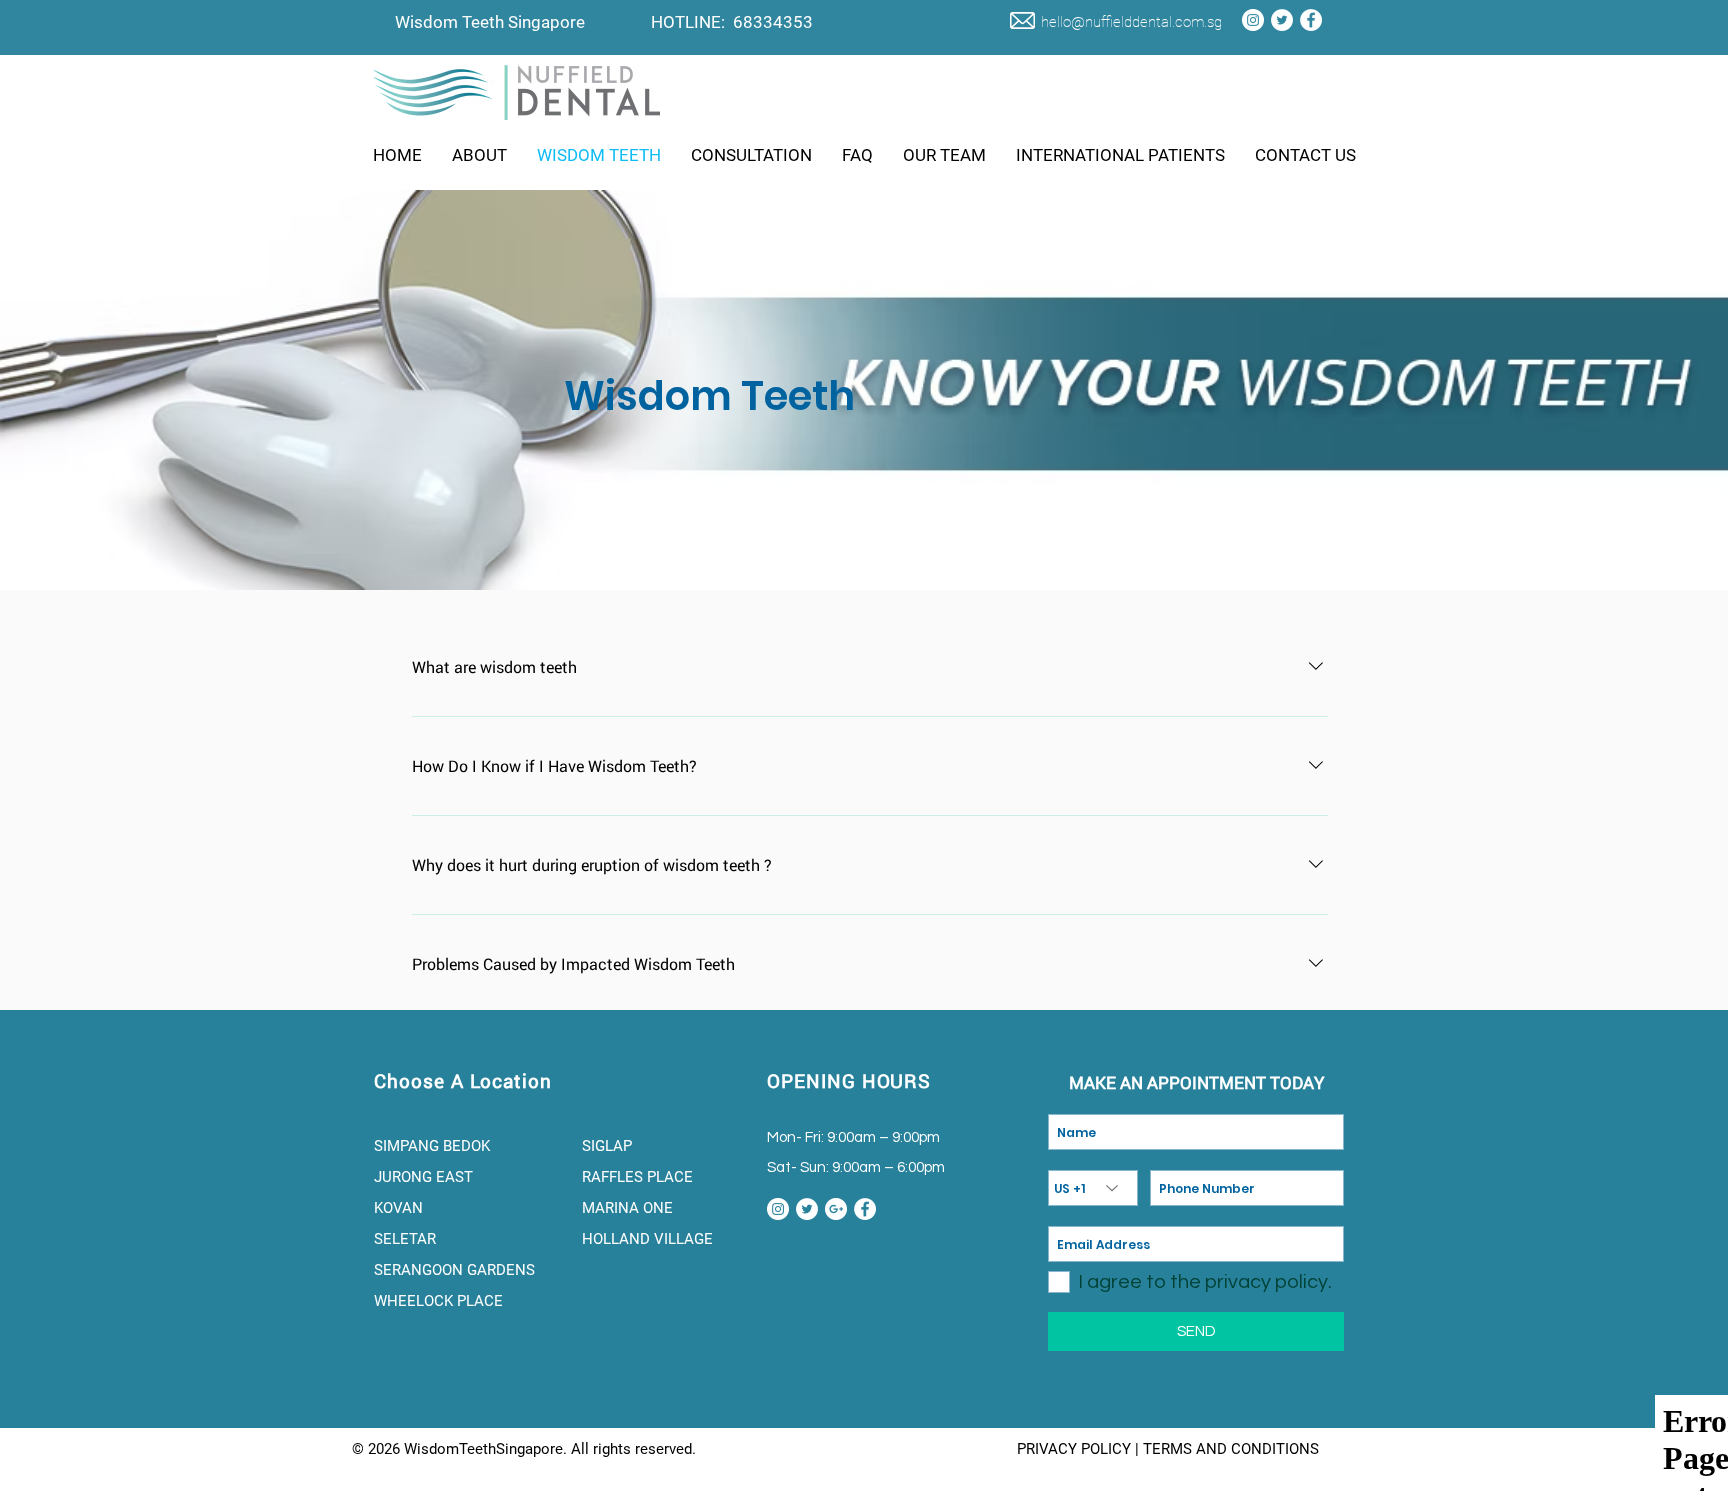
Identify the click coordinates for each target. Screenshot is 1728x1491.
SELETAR (407, 1239)
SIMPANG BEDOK (432, 1146)
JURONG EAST (423, 1177)
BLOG (990, 1449)
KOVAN (400, 1208)
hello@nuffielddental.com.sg (1131, 22)
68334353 (773, 22)
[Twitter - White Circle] (1282, 20)
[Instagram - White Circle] (1253, 20)
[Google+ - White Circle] (836, 1209)
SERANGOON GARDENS (456, 1270)
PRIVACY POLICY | (1080, 1449)
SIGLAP (607, 1146)
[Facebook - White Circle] (1311, 20)
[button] (479, 155)
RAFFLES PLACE (637, 1177)
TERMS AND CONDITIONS (1231, 1449)
